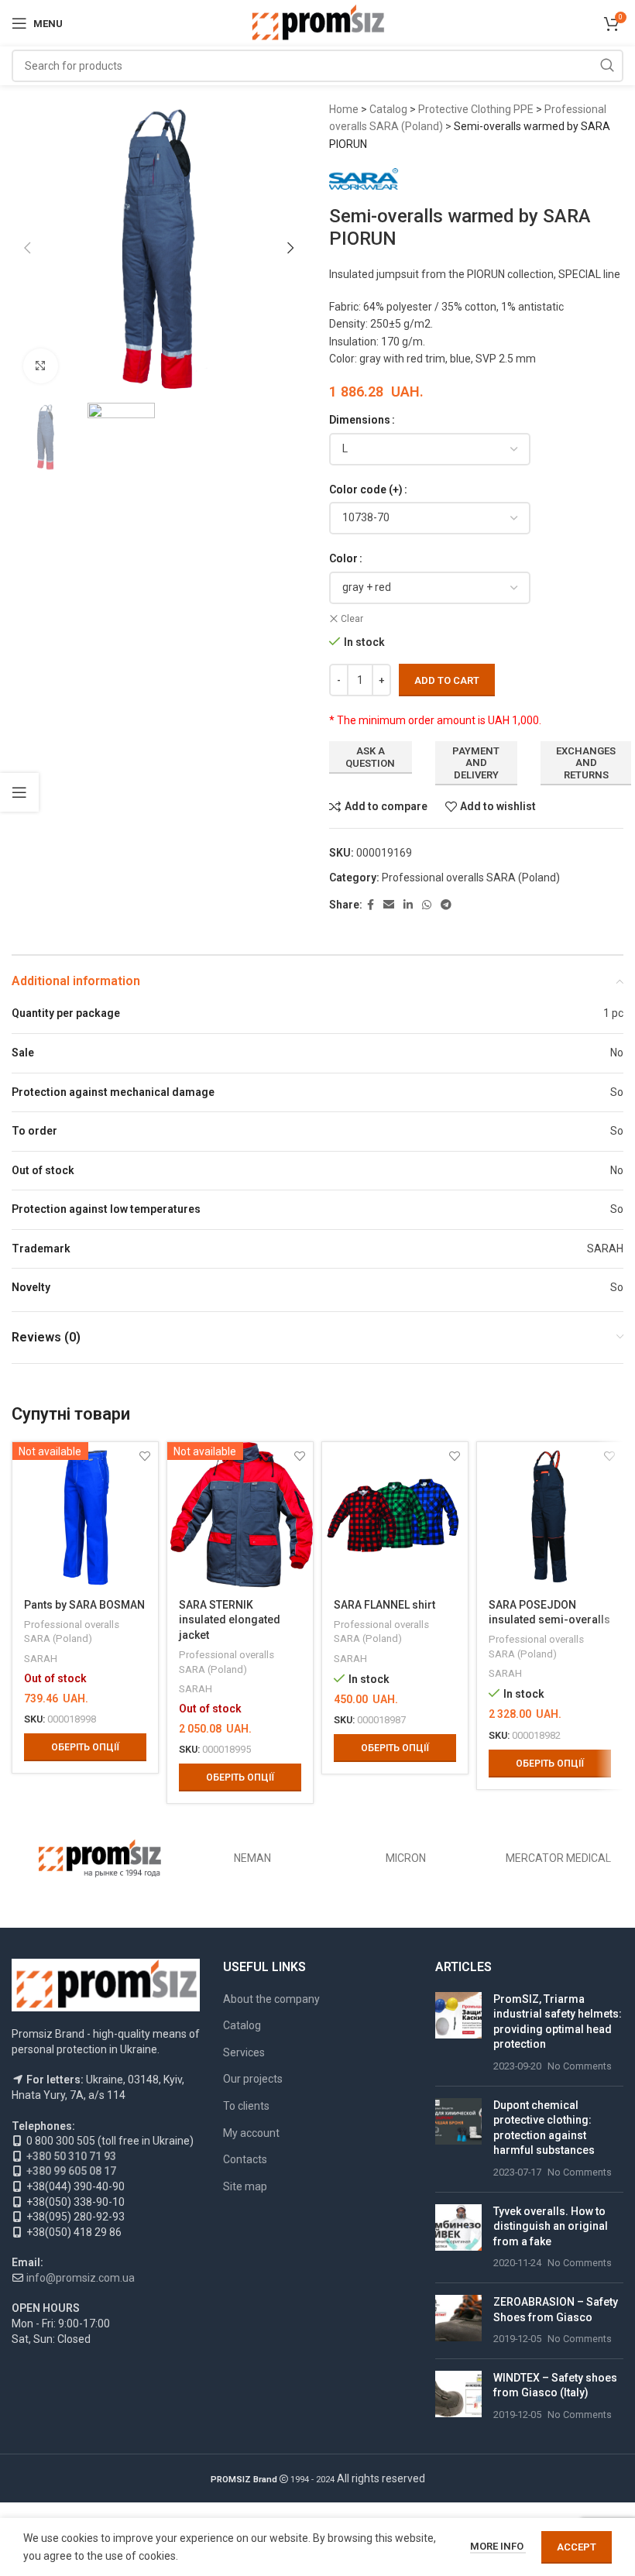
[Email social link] (389, 905)
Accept (577, 2547)
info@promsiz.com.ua (81, 2278)
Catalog (388, 109)
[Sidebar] (19, 792)
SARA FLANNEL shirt (384, 1605)
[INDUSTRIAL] (100, 1858)
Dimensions (360, 420)
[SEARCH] (607, 66)
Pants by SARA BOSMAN (84, 1605)
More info (498, 2546)
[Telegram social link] (446, 905)
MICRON (406, 1858)
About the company (271, 1999)
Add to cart (447, 680)
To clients (246, 2106)
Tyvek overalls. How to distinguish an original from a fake (551, 2226)
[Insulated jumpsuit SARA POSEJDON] (550, 1515)
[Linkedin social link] (408, 905)
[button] (27, 248)
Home (344, 109)
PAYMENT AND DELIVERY (476, 763)
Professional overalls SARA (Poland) (471, 878)
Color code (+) (366, 489)
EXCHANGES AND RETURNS (586, 763)
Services (244, 2052)
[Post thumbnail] (458, 2033)
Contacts (245, 2159)
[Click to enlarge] (41, 366)
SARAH (41, 1659)
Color (343, 558)
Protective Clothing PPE (476, 109)
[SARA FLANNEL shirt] (395, 1515)
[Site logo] (318, 22)
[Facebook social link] (371, 905)
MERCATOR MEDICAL (558, 1858)
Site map (245, 2186)
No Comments (580, 2066)
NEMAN (252, 1858)
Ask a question (370, 757)
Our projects (253, 2079)
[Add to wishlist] (454, 1456)
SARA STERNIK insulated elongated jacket (230, 1620)
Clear (352, 619)
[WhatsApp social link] (427, 905)
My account (251, 2133)
